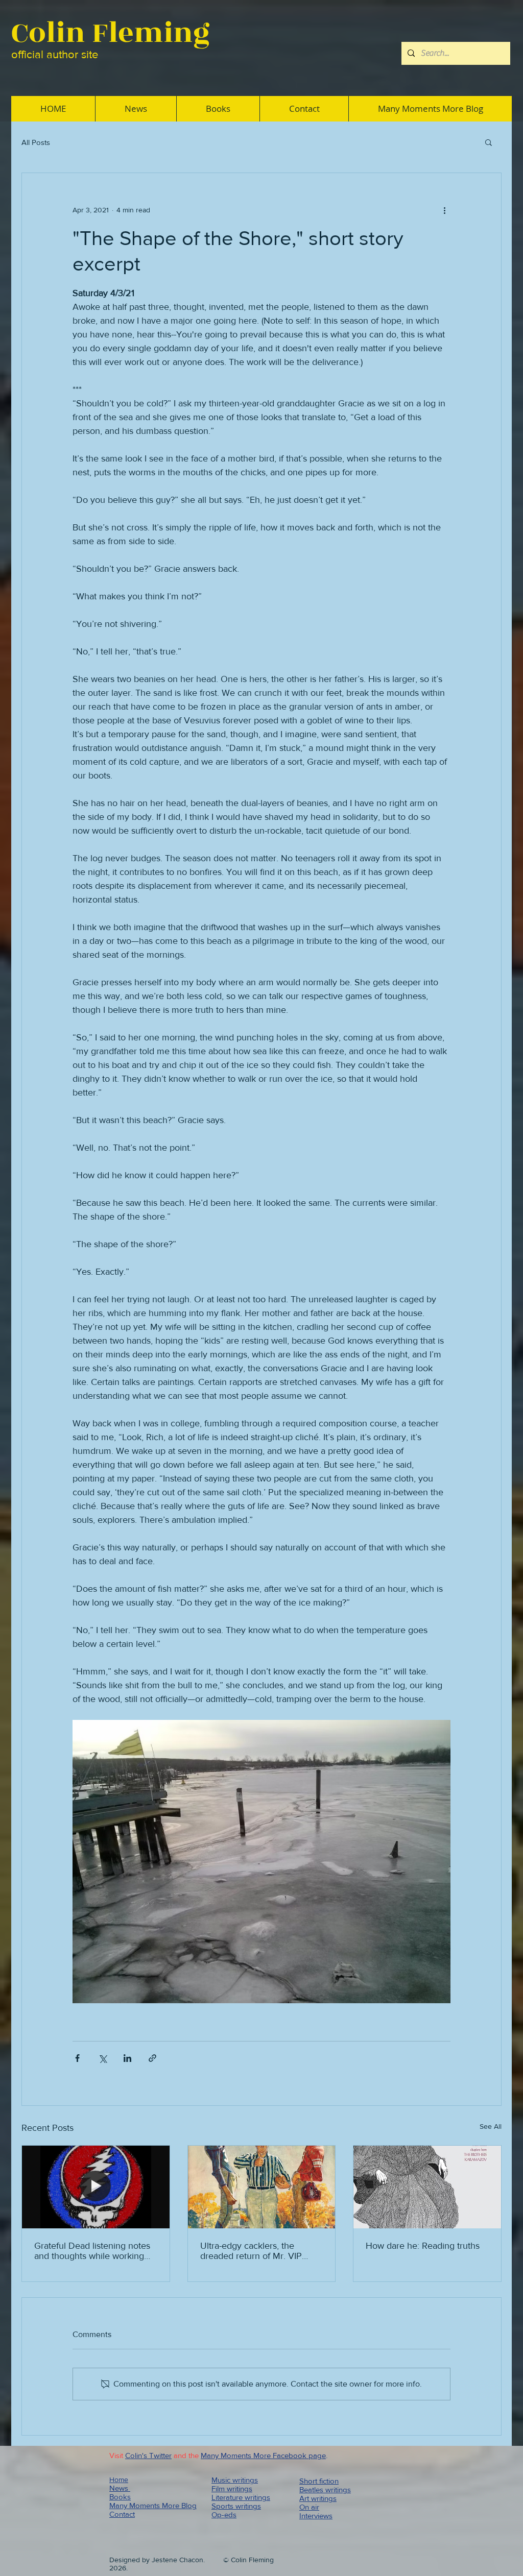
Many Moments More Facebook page (263, 2455)
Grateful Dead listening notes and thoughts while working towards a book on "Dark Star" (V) (94, 2251)
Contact (122, 2514)
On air (309, 2507)
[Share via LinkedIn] (127, 2058)
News (120, 2488)
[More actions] (444, 210)
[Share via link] (152, 2058)
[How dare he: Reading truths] (427, 2187)
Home (119, 2480)
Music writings (235, 2480)
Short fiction (319, 2481)
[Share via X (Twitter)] (102, 2058)
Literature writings (241, 2497)
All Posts (36, 142)
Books (120, 2497)
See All (491, 2126)
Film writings (232, 2488)
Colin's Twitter (148, 2455)
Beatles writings (325, 2489)
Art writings (318, 2498)
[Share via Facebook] (77, 2058)
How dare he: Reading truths (423, 2246)
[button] (489, 142)
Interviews (316, 2516)
